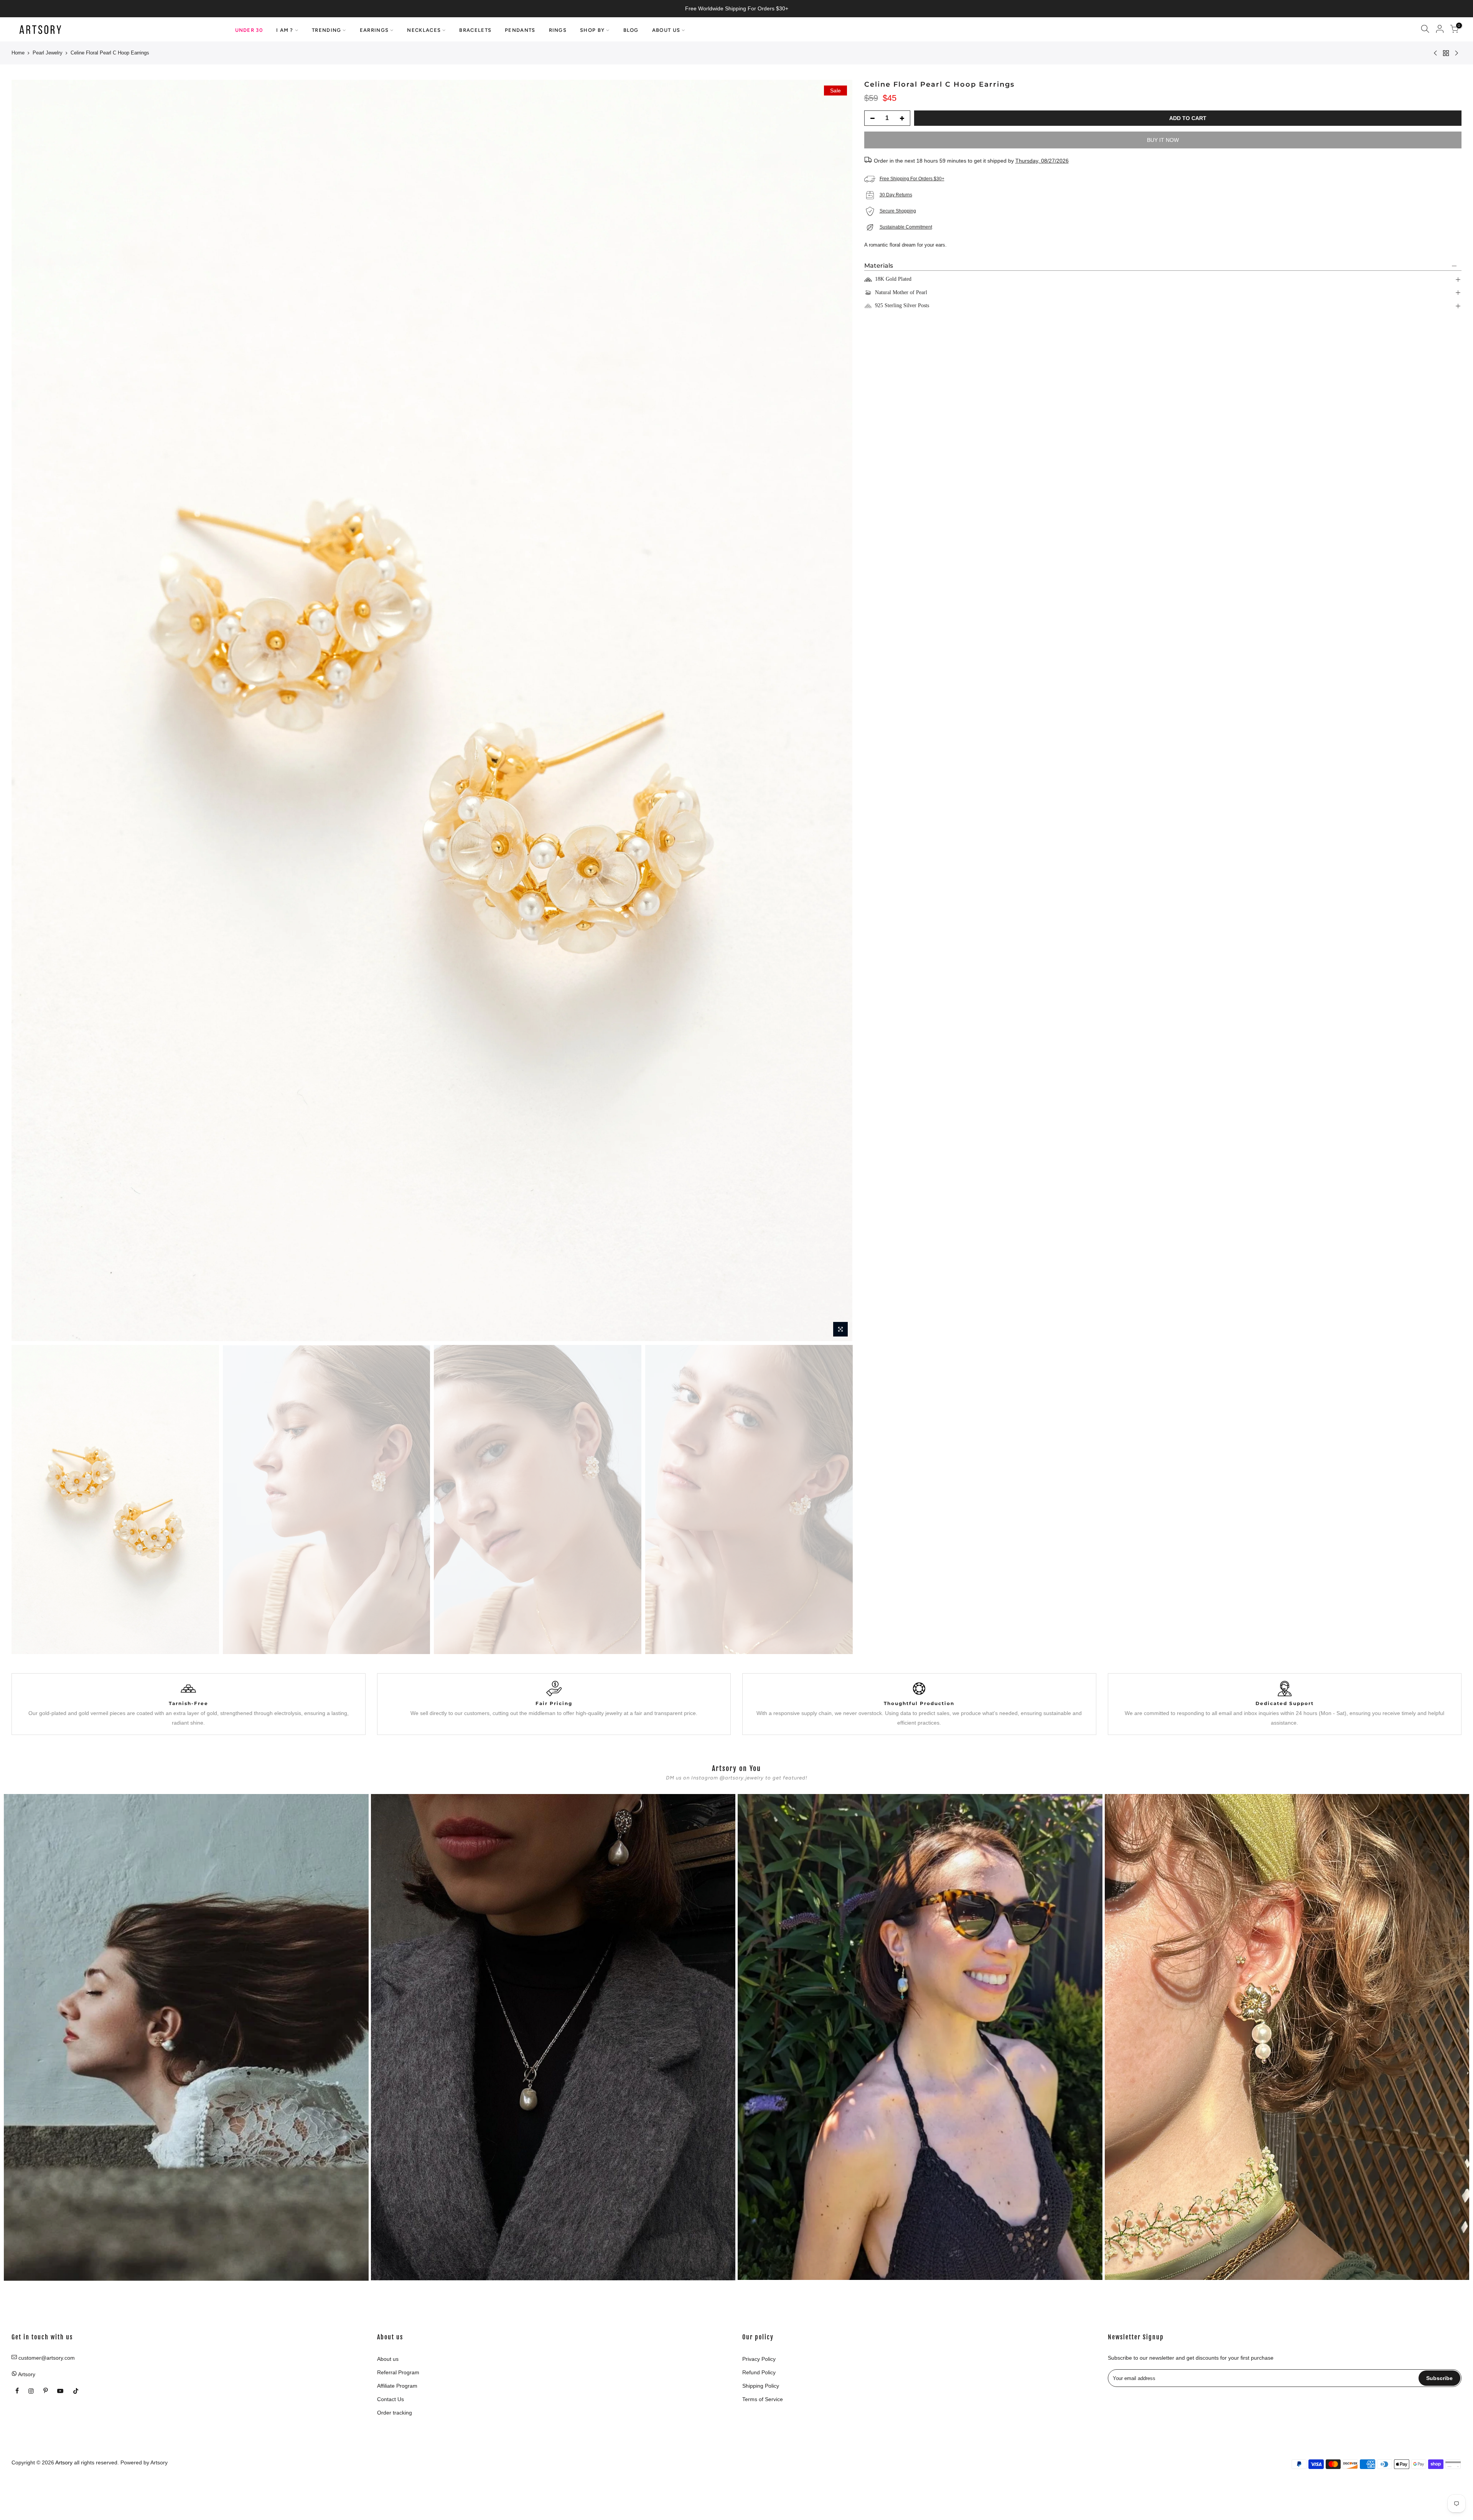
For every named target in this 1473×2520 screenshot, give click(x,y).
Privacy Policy (759, 2359)
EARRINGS (374, 30)
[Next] (839, 711)
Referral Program (398, 2372)
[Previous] (25, 711)
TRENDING (326, 30)
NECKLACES (424, 30)
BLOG (631, 30)
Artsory (159, 2462)
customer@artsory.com (47, 2358)
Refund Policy (759, 2372)
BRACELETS (475, 30)
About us (388, 2359)
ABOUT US (666, 30)
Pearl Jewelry (48, 53)
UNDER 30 (249, 30)
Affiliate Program (397, 2386)
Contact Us (390, 2399)
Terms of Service (763, 2399)
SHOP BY (592, 30)
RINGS (558, 30)
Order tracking (395, 2413)
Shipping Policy (761, 2386)
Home (18, 53)
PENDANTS (520, 30)
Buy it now (1163, 140)
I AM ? (285, 30)
